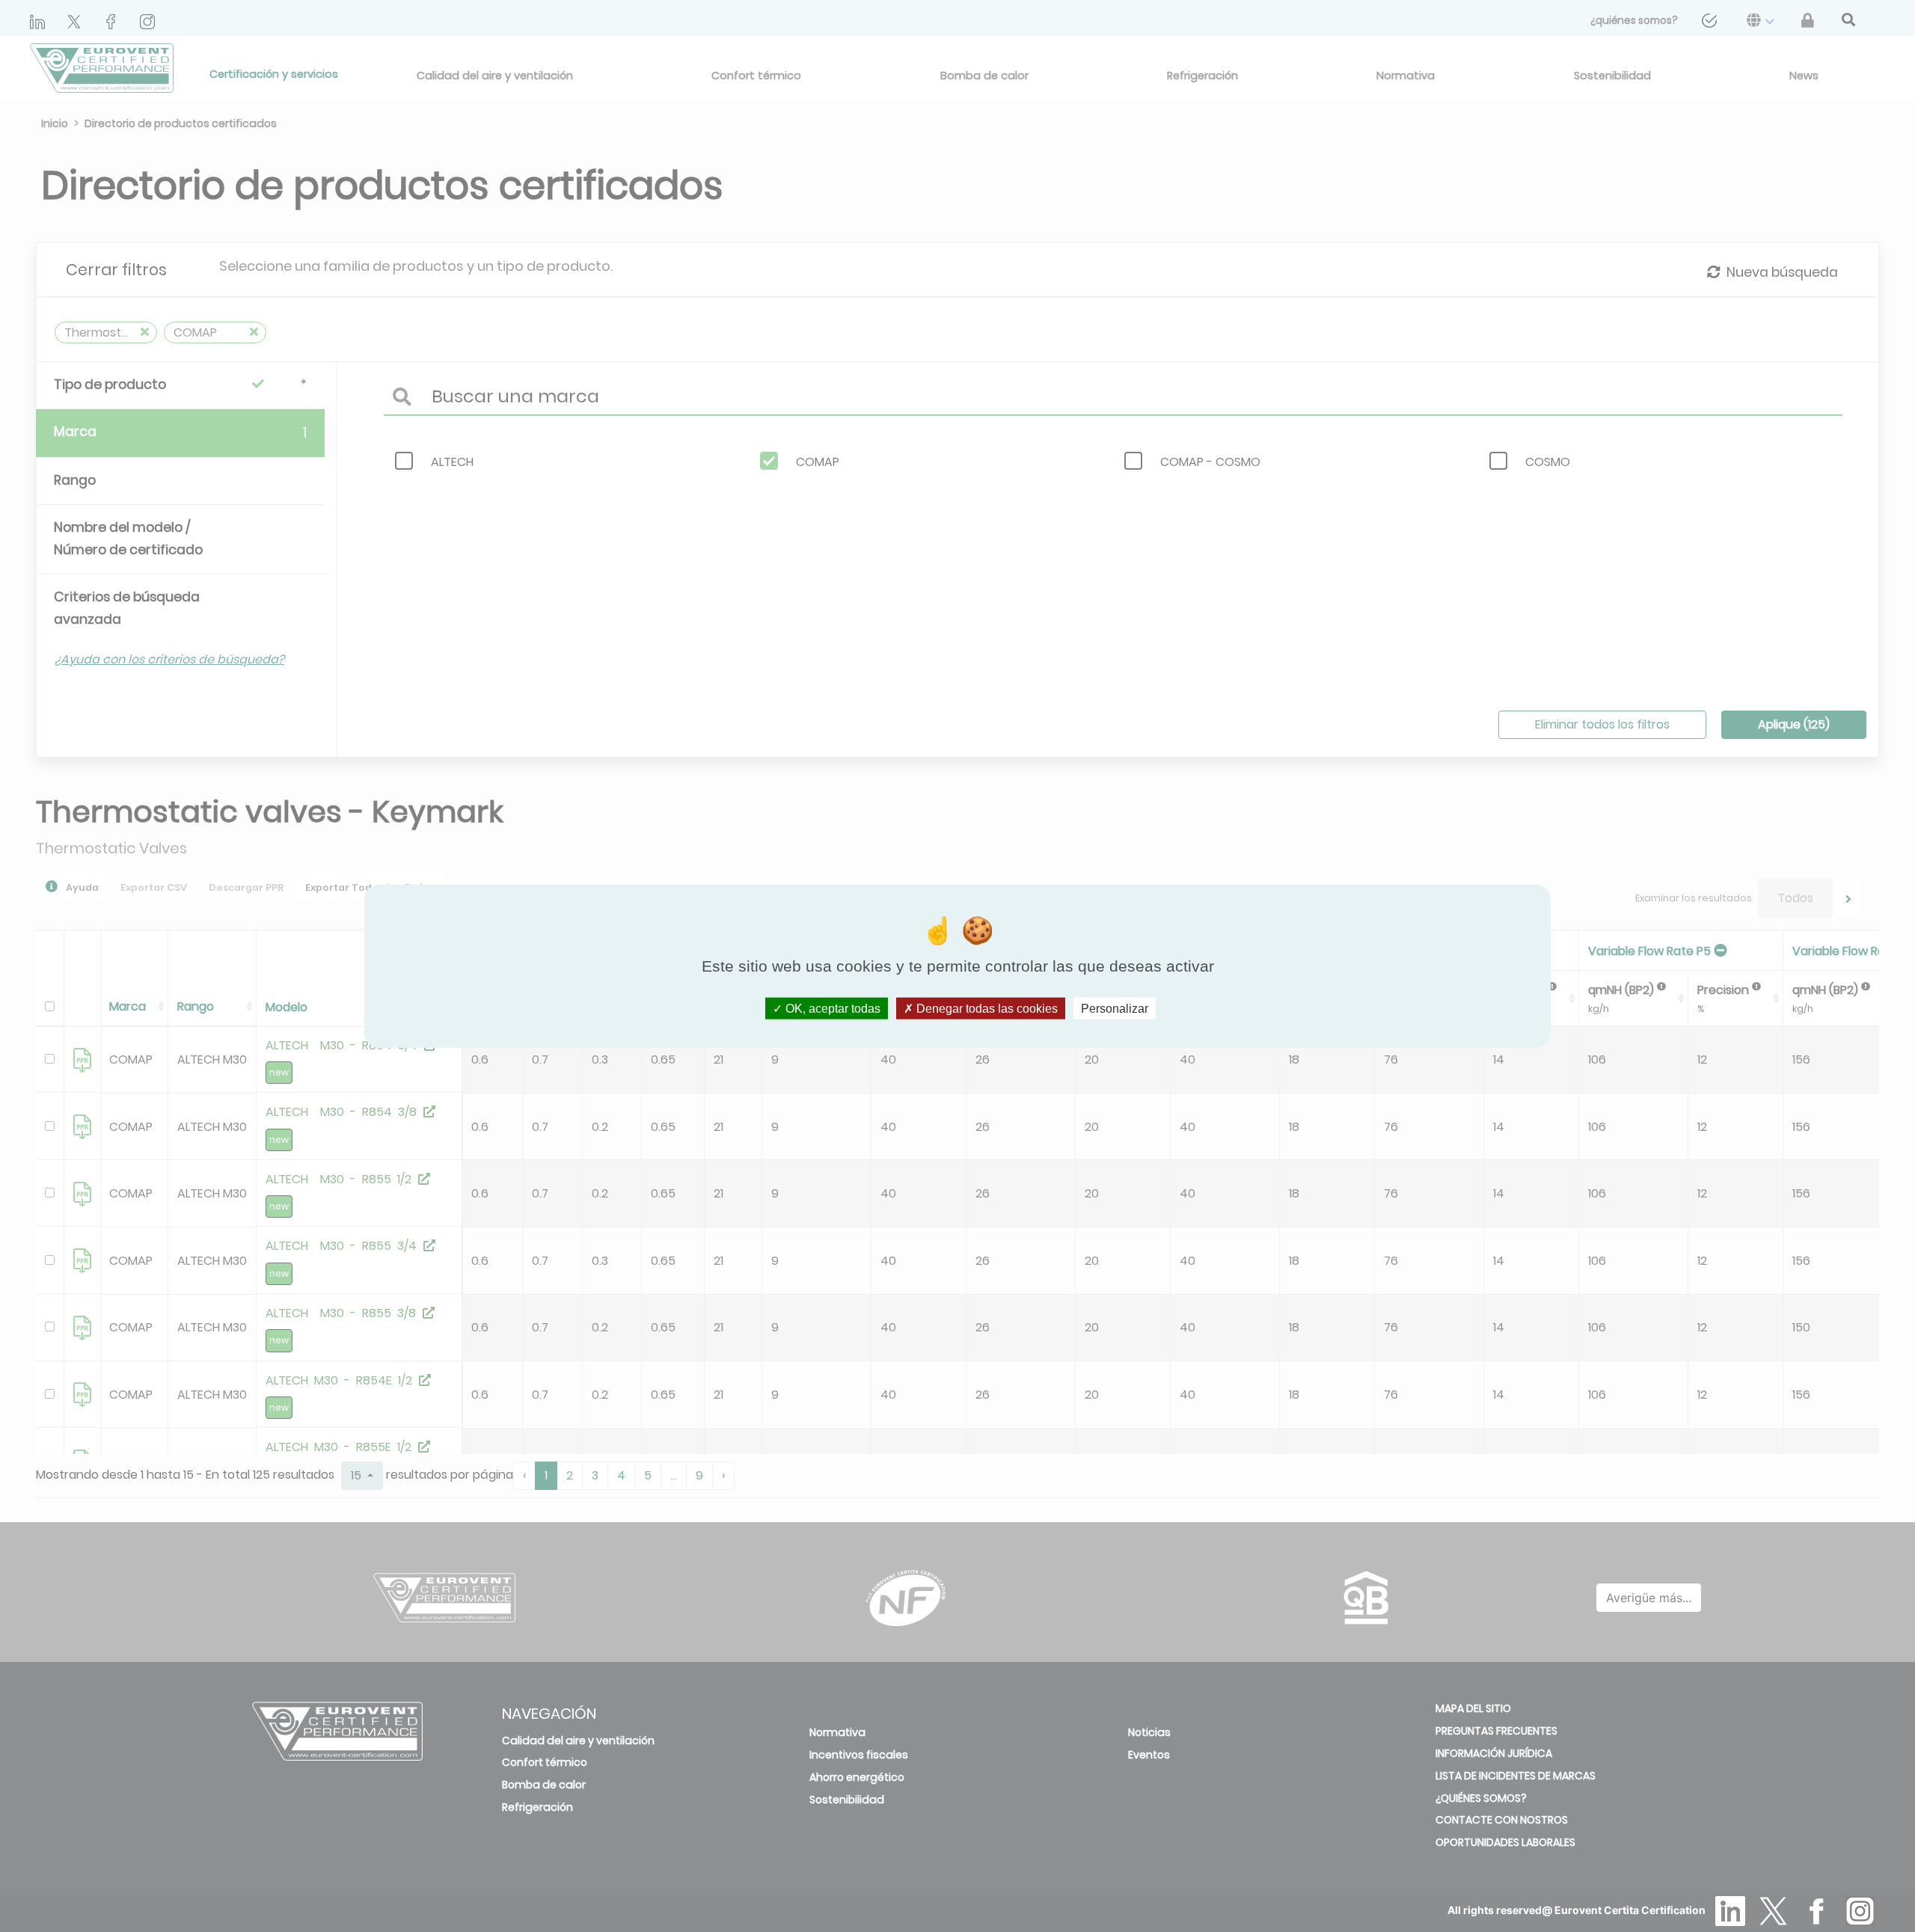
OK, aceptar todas (831, 1009)
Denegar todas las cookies (986, 1009)
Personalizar (1115, 1009)
